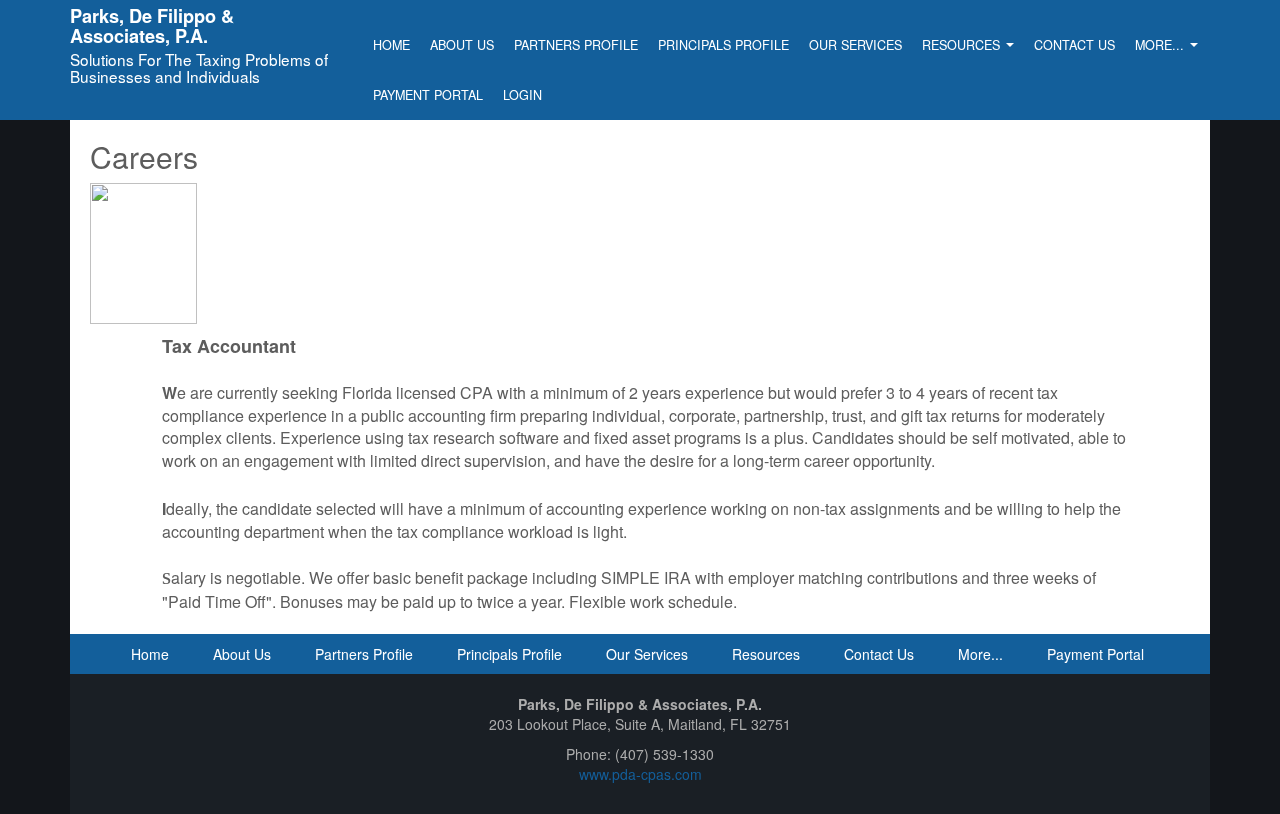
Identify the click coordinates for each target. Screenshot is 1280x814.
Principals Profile (723, 45)
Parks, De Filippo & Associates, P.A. (152, 26)
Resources (963, 45)
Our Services (855, 45)
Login (522, 95)
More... (1161, 45)
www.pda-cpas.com (640, 774)
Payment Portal (428, 95)
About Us (462, 45)
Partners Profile (576, 45)
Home (391, 45)
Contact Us (1074, 45)
